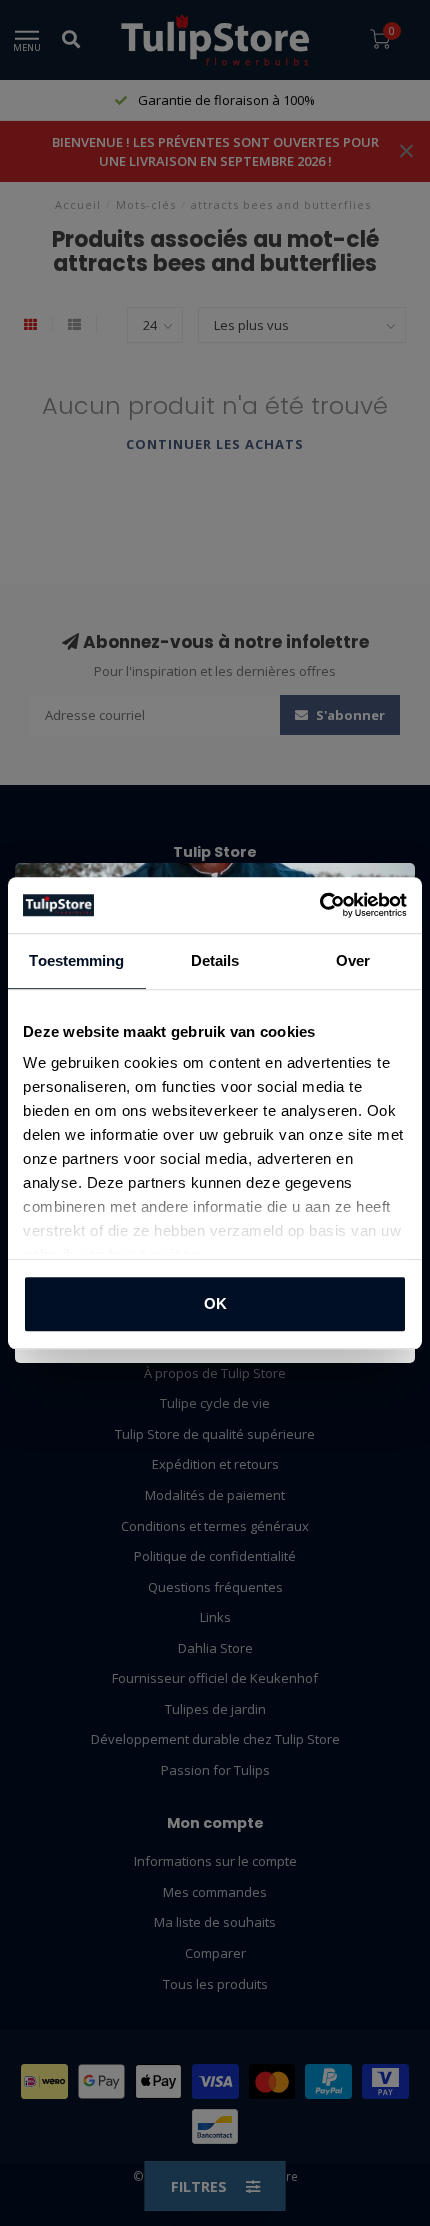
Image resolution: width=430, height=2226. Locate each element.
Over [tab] (353, 960)
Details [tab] (215, 960)
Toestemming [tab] (76, 960)
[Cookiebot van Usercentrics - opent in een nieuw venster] (319, 905)
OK (215, 1303)
